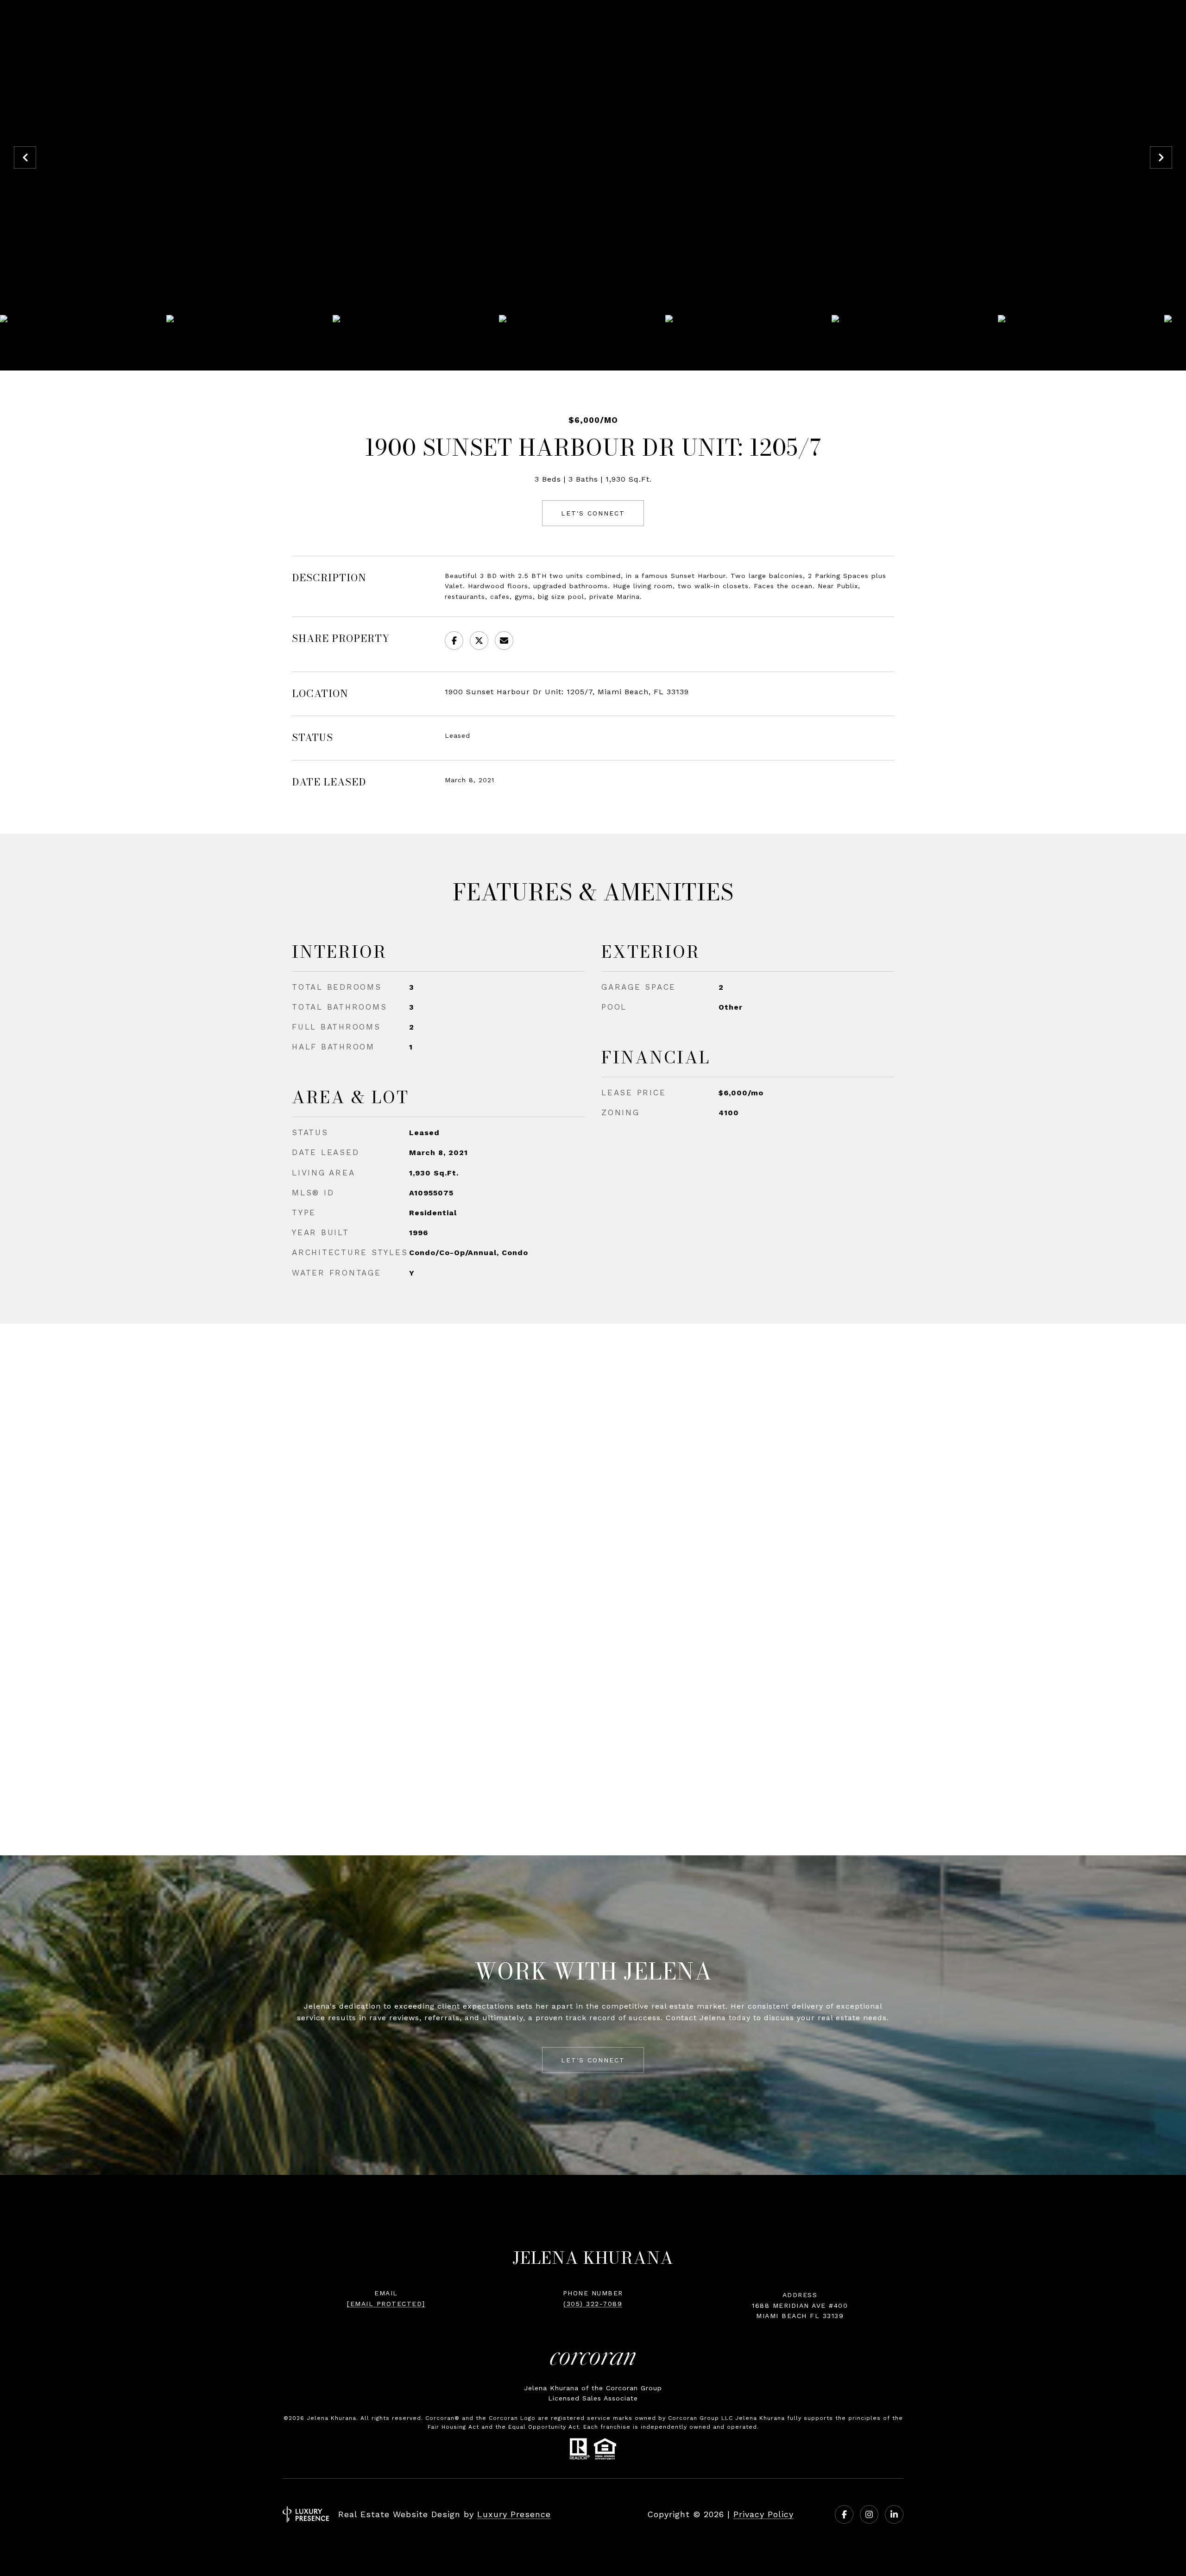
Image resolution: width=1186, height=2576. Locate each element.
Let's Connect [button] (593, 513)
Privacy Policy (763, 2514)
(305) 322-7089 (593, 2304)
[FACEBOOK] (844, 2514)
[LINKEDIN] (894, 2514)
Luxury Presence (514, 2514)
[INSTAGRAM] (869, 2514)
